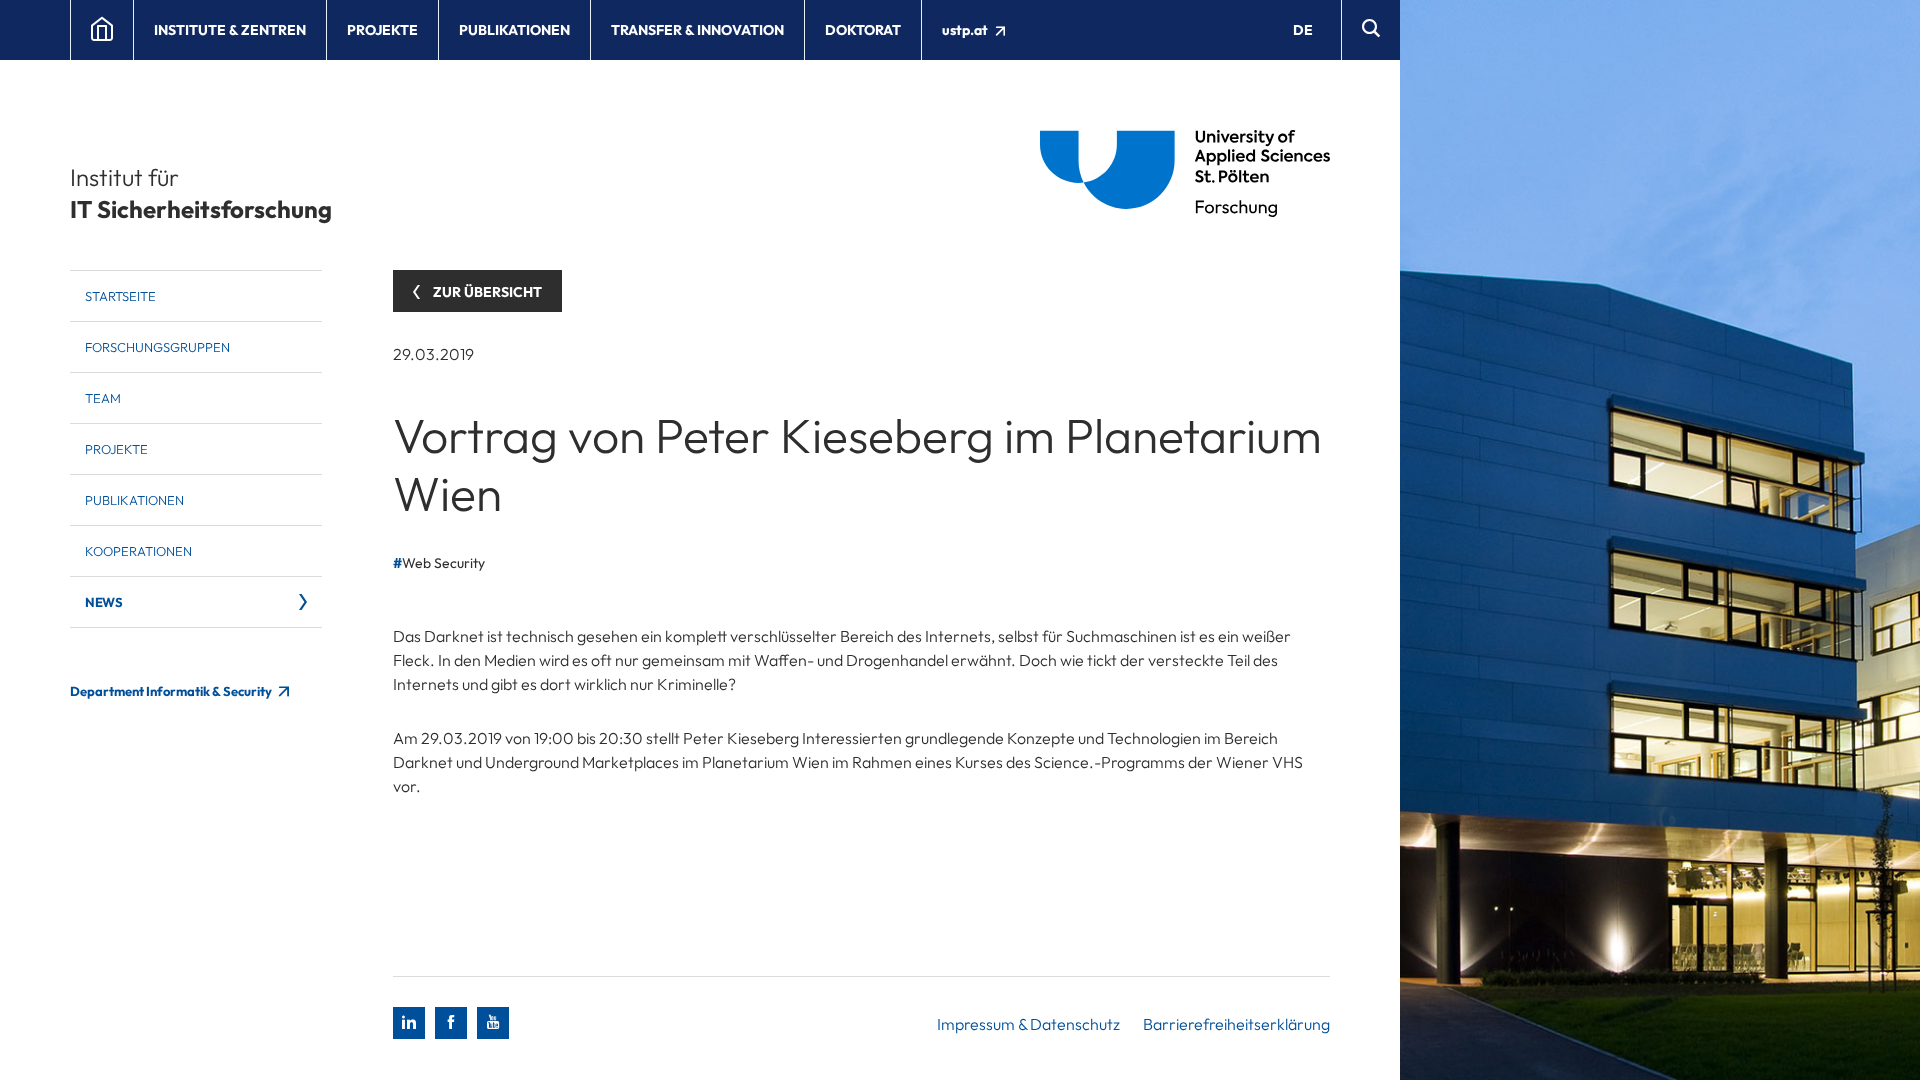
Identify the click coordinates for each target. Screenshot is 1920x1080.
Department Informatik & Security (172, 691)
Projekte (382, 30)
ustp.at (966, 30)
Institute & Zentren (230, 30)
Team (103, 398)
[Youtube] (493, 1023)
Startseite (120, 296)
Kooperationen (138, 551)
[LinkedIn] (409, 1023)
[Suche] (1370, 30)
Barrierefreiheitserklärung (1236, 1024)
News (103, 602)
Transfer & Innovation (697, 30)
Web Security (443, 563)
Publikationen (514, 30)
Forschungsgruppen (157, 347)
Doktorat (863, 30)
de (1303, 30)
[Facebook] (451, 1023)
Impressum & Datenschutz (1028, 1024)
